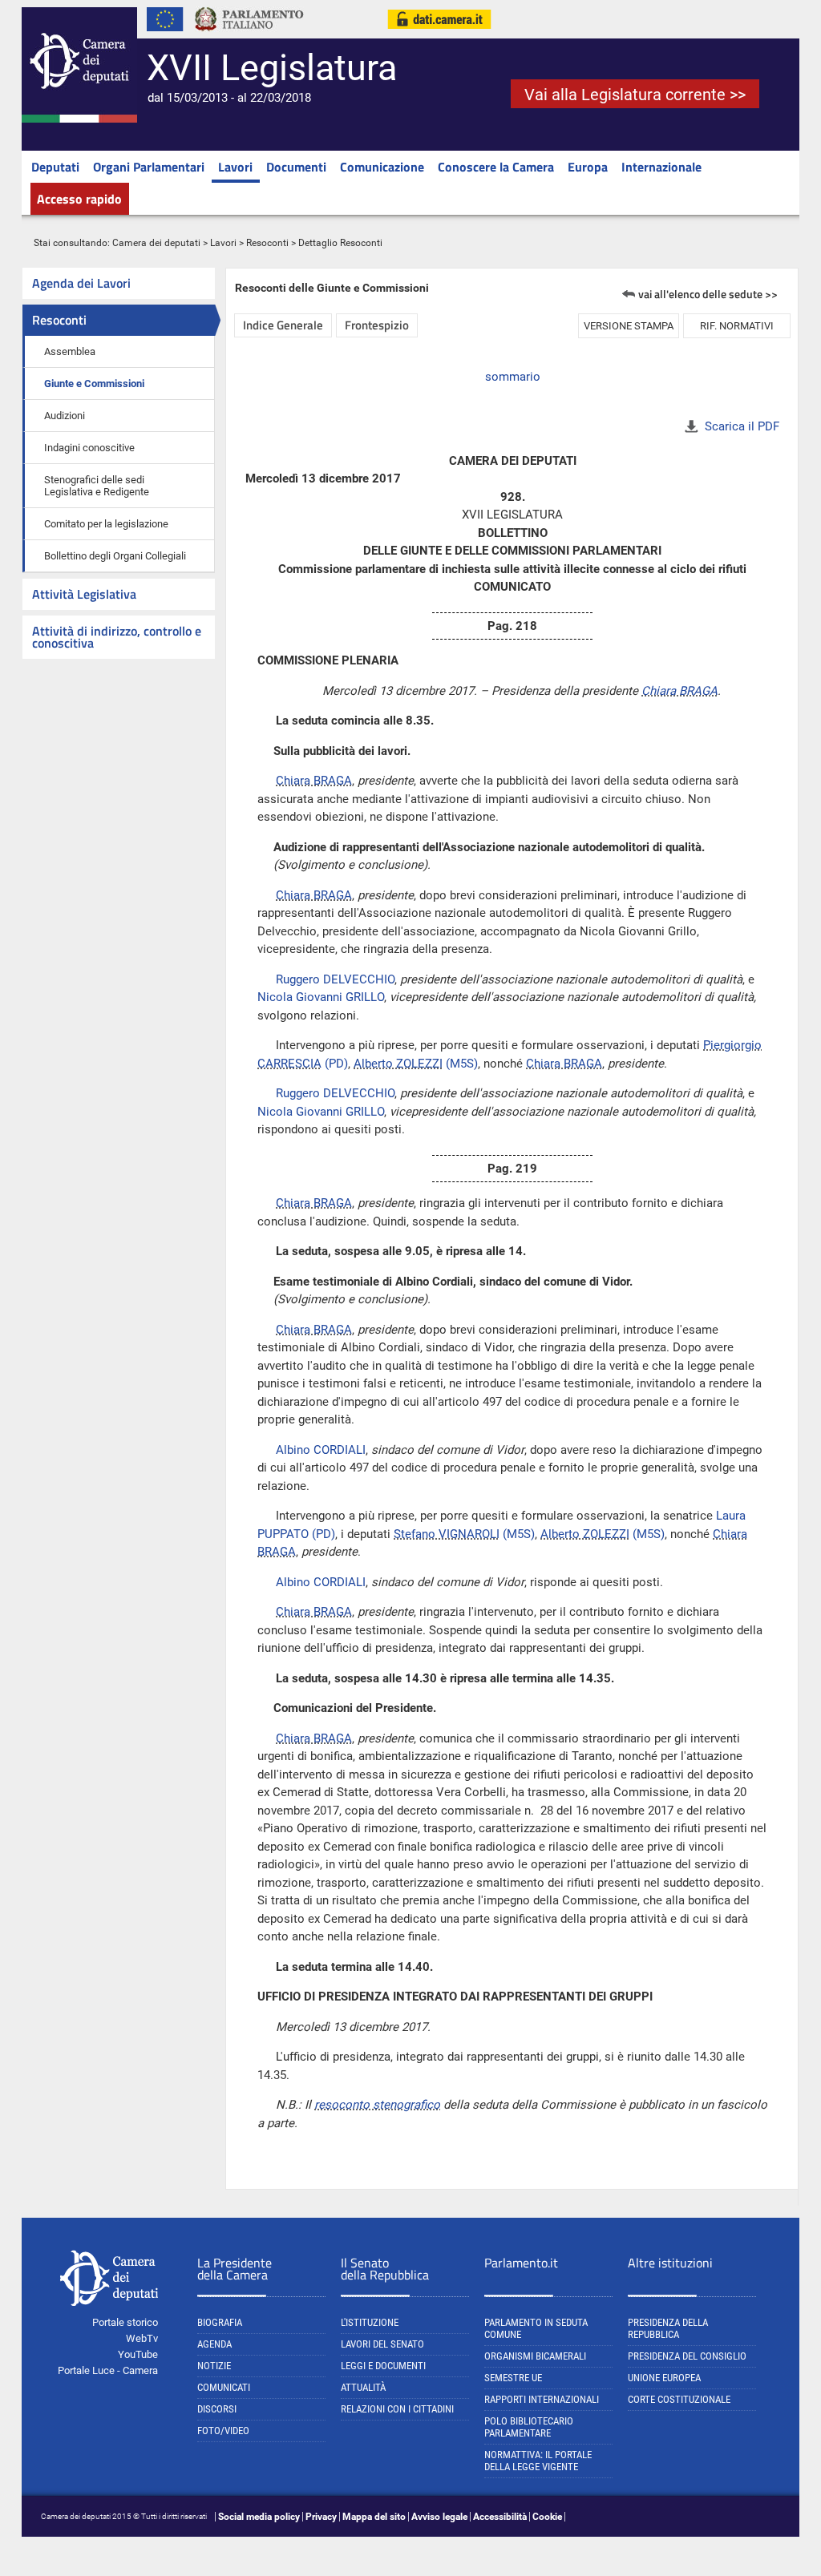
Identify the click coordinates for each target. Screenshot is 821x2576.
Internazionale (661, 167)
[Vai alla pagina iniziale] (79, 119)
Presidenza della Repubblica (668, 2328)
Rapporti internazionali (542, 2399)
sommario (513, 377)
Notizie (214, 2366)
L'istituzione (370, 2322)
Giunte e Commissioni (94, 384)
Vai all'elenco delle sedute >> (708, 294)
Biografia (220, 2322)
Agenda (214, 2344)
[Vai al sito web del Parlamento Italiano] (249, 35)
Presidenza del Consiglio (687, 2356)
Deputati (55, 167)
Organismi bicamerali (535, 2356)
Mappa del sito (374, 2517)
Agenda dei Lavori (81, 283)
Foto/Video (223, 2431)
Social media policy (259, 2517)
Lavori (235, 167)
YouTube (138, 2354)
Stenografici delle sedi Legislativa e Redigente (97, 486)
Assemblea (70, 351)
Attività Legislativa (84, 594)
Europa (588, 167)
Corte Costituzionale (679, 2399)
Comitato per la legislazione (106, 524)
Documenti (296, 167)
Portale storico (125, 2322)
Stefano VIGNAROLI (447, 1534)
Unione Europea (664, 2378)
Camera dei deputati (156, 243)
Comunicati (224, 2387)
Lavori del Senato (382, 2344)
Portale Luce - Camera (108, 2370)
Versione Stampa (629, 326)
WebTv (142, 2338)
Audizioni (65, 416)
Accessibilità (500, 2517)
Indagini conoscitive (89, 448)
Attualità (363, 2387)
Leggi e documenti (383, 2366)
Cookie (547, 2517)
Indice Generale (283, 325)
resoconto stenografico (377, 2105)
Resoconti (267, 243)
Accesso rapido (79, 199)
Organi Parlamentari (149, 167)
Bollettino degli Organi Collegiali (115, 556)
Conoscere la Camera (496, 167)
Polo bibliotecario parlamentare (529, 2427)
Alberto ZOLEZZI (398, 1064)
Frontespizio (377, 325)
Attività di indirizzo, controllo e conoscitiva (117, 637)
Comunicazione (382, 167)
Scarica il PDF (742, 426)
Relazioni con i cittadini (397, 2409)
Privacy (321, 2517)
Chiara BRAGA (679, 691)
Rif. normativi (737, 326)
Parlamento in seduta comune (536, 2328)
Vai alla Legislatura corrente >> (635, 95)
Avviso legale (439, 2517)
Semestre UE (513, 2378)
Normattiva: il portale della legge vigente (538, 2461)
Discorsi (217, 2409)
